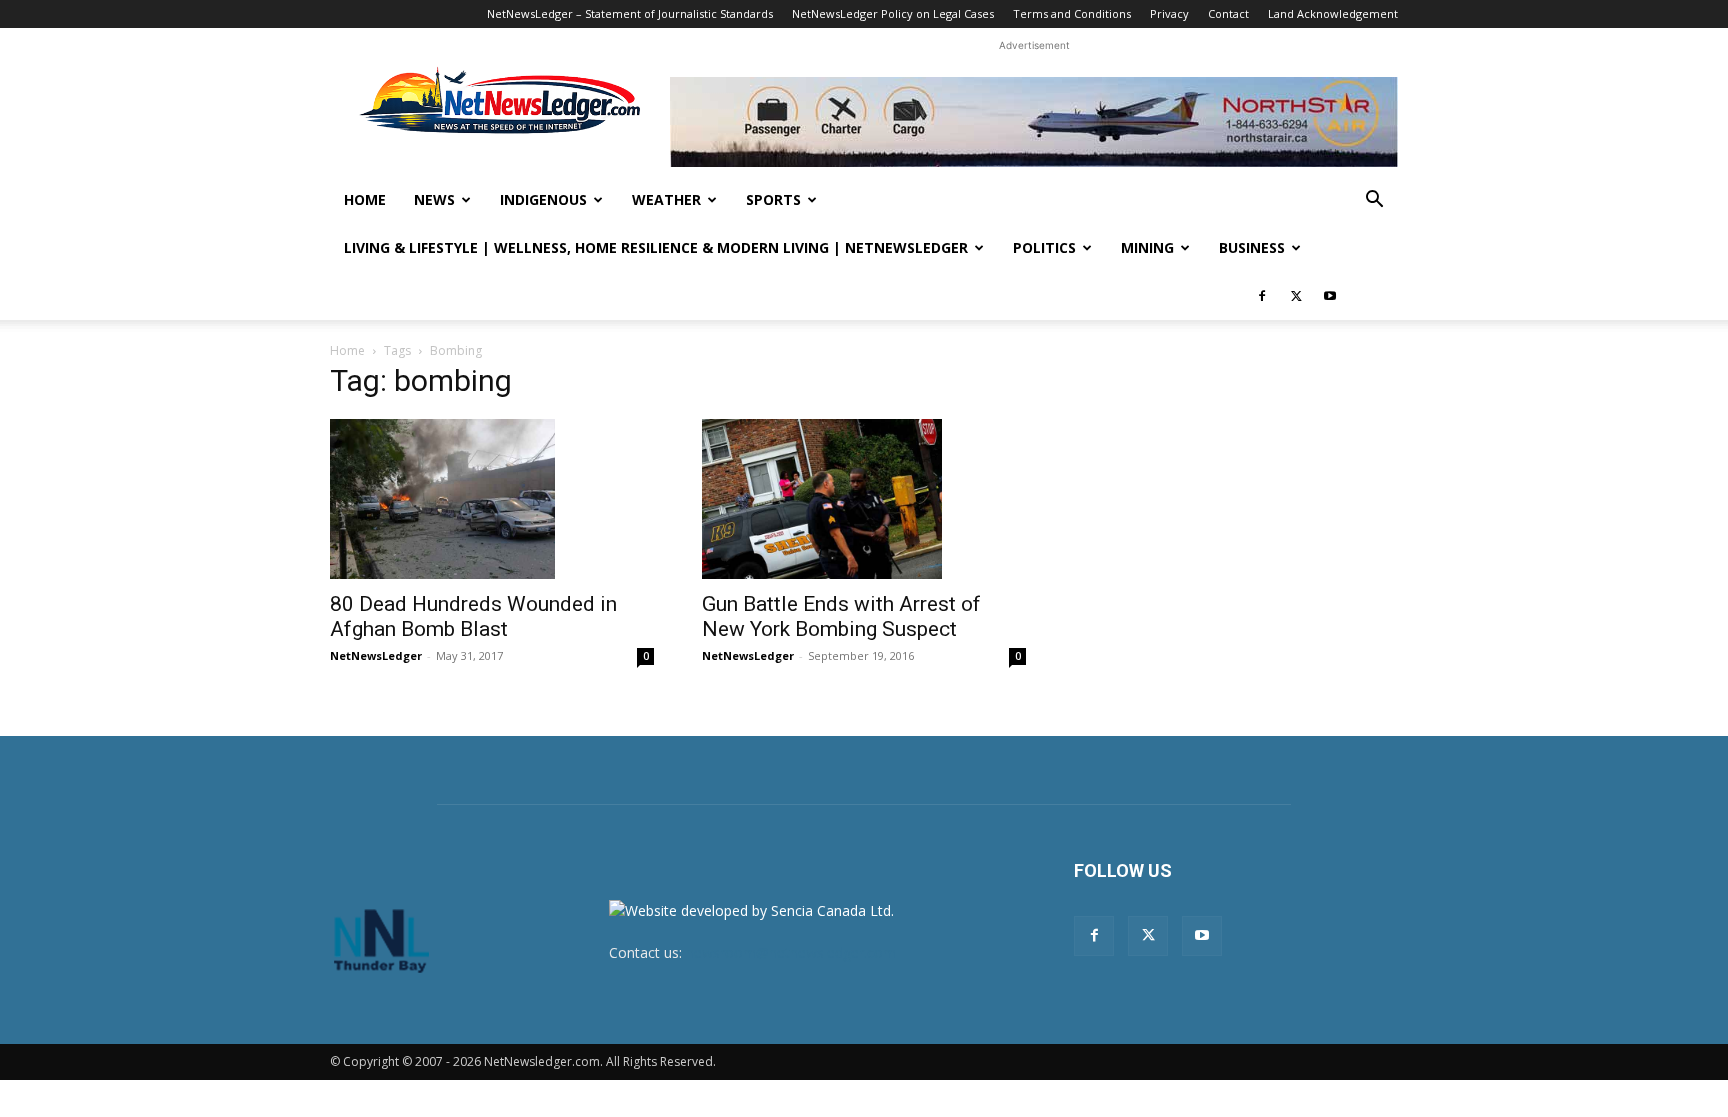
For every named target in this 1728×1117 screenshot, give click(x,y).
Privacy (1169, 13)
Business (1252, 247)
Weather (666, 199)
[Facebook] (1262, 296)
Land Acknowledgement (1333, 13)
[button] (1374, 201)
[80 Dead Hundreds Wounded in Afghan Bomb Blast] (492, 499)
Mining (1147, 247)
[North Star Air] (1034, 122)
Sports (773, 199)
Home (365, 199)
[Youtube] (1330, 296)
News (434, 199)
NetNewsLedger (376, 655)
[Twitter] (1296, 296)
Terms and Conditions (1072, 13)
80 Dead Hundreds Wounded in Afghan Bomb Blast (473, 616)
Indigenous (543, 199)
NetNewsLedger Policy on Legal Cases (893, 13)
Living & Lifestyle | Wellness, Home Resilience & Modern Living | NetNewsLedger (656, 247)
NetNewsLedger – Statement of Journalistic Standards (630, 13)
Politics (1044, 247)
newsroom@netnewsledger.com (791, 952)
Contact (1228, 13)
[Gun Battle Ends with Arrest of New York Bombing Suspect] (864, 499)
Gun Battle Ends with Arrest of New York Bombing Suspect (841, 616)
